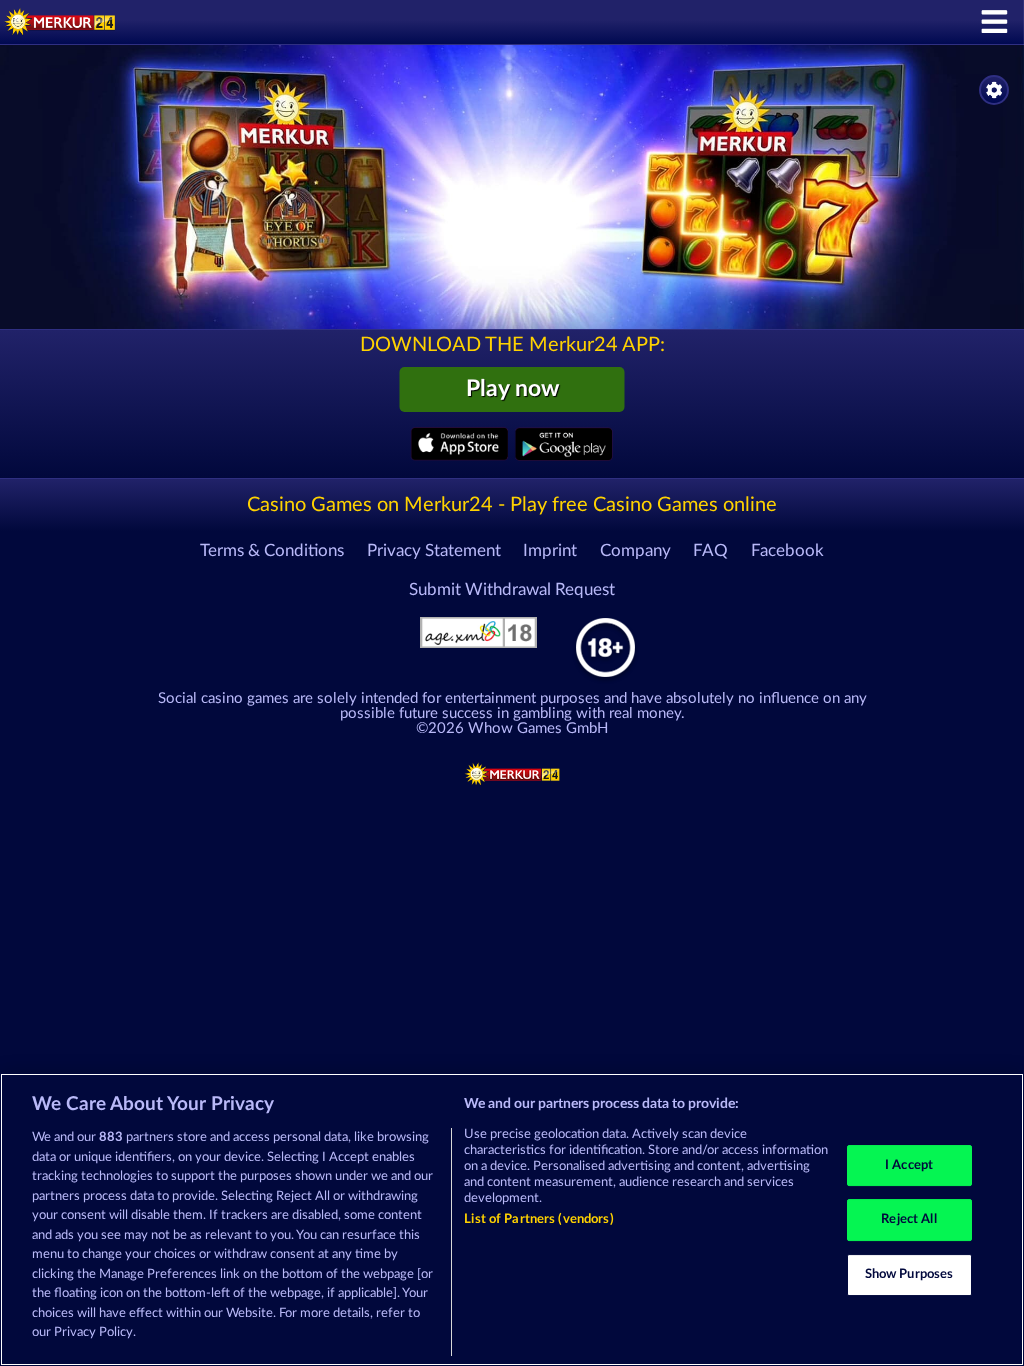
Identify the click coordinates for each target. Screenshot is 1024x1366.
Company (635, 551)
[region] (512, 1219)
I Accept (909, 1165)
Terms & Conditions (272, 551)
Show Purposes (909, 1274)
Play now (512, 389)
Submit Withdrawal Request (512, 590)
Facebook (787, 551)
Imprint (550, 551)
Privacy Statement (434, 551)
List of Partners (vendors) (538, 1219)
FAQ (710, 551)
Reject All (908, 1219)
